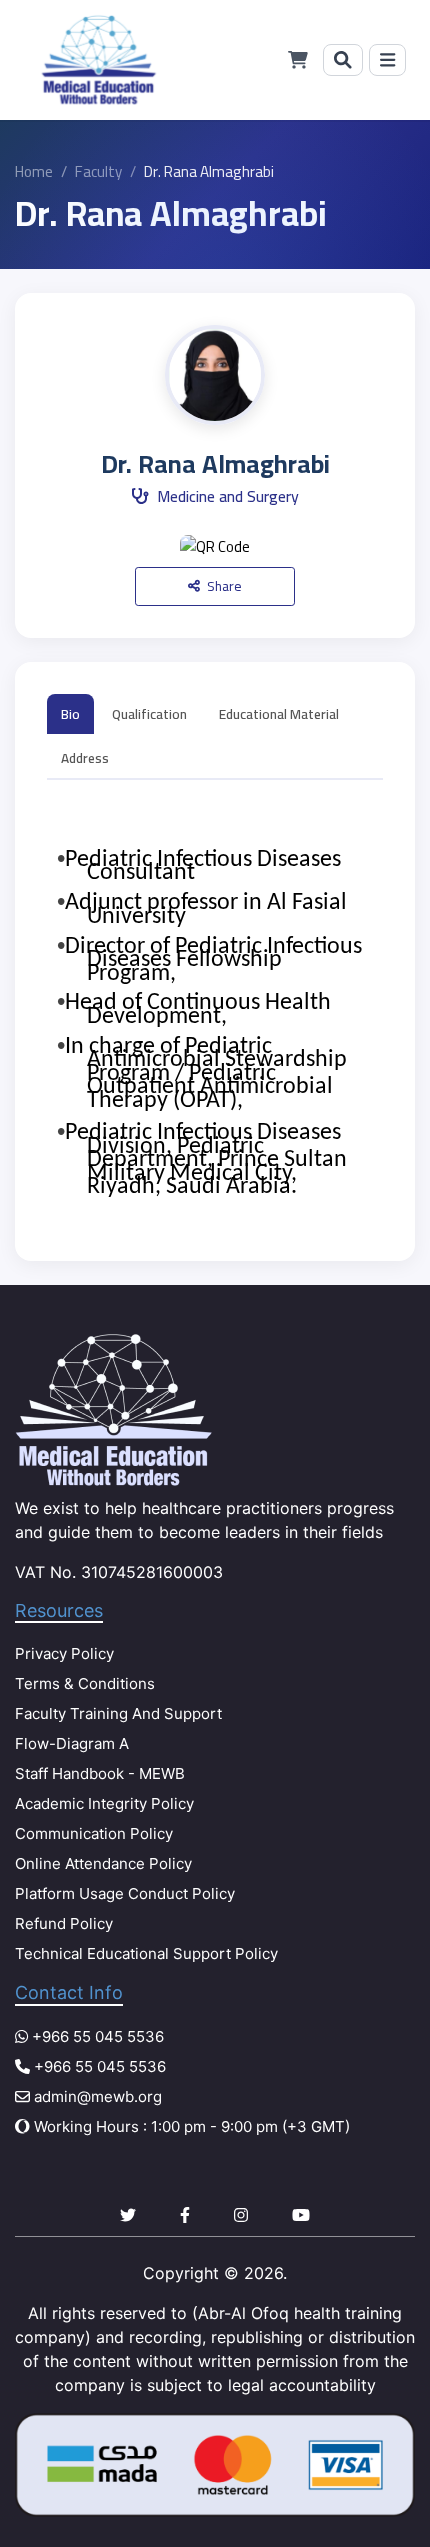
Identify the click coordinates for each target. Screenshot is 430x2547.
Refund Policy (64, 1923)
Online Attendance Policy (103, 1863)
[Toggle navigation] (387, 60)
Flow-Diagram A (72, 1743)
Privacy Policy (64, 1653)
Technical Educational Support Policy (146, 1953)
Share (223, 586)
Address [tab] (85, 758)
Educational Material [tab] (279, 714)
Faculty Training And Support (118, 1713)
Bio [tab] (70, 714)
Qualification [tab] (149, 714)
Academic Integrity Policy (104, 1803)
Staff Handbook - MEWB (100, 1773)
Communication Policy (94, 1833)
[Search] (343, 60)
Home (34, 172)
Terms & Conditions (85, 1683)
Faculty (98, 172)
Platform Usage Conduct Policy (125, 1893)
